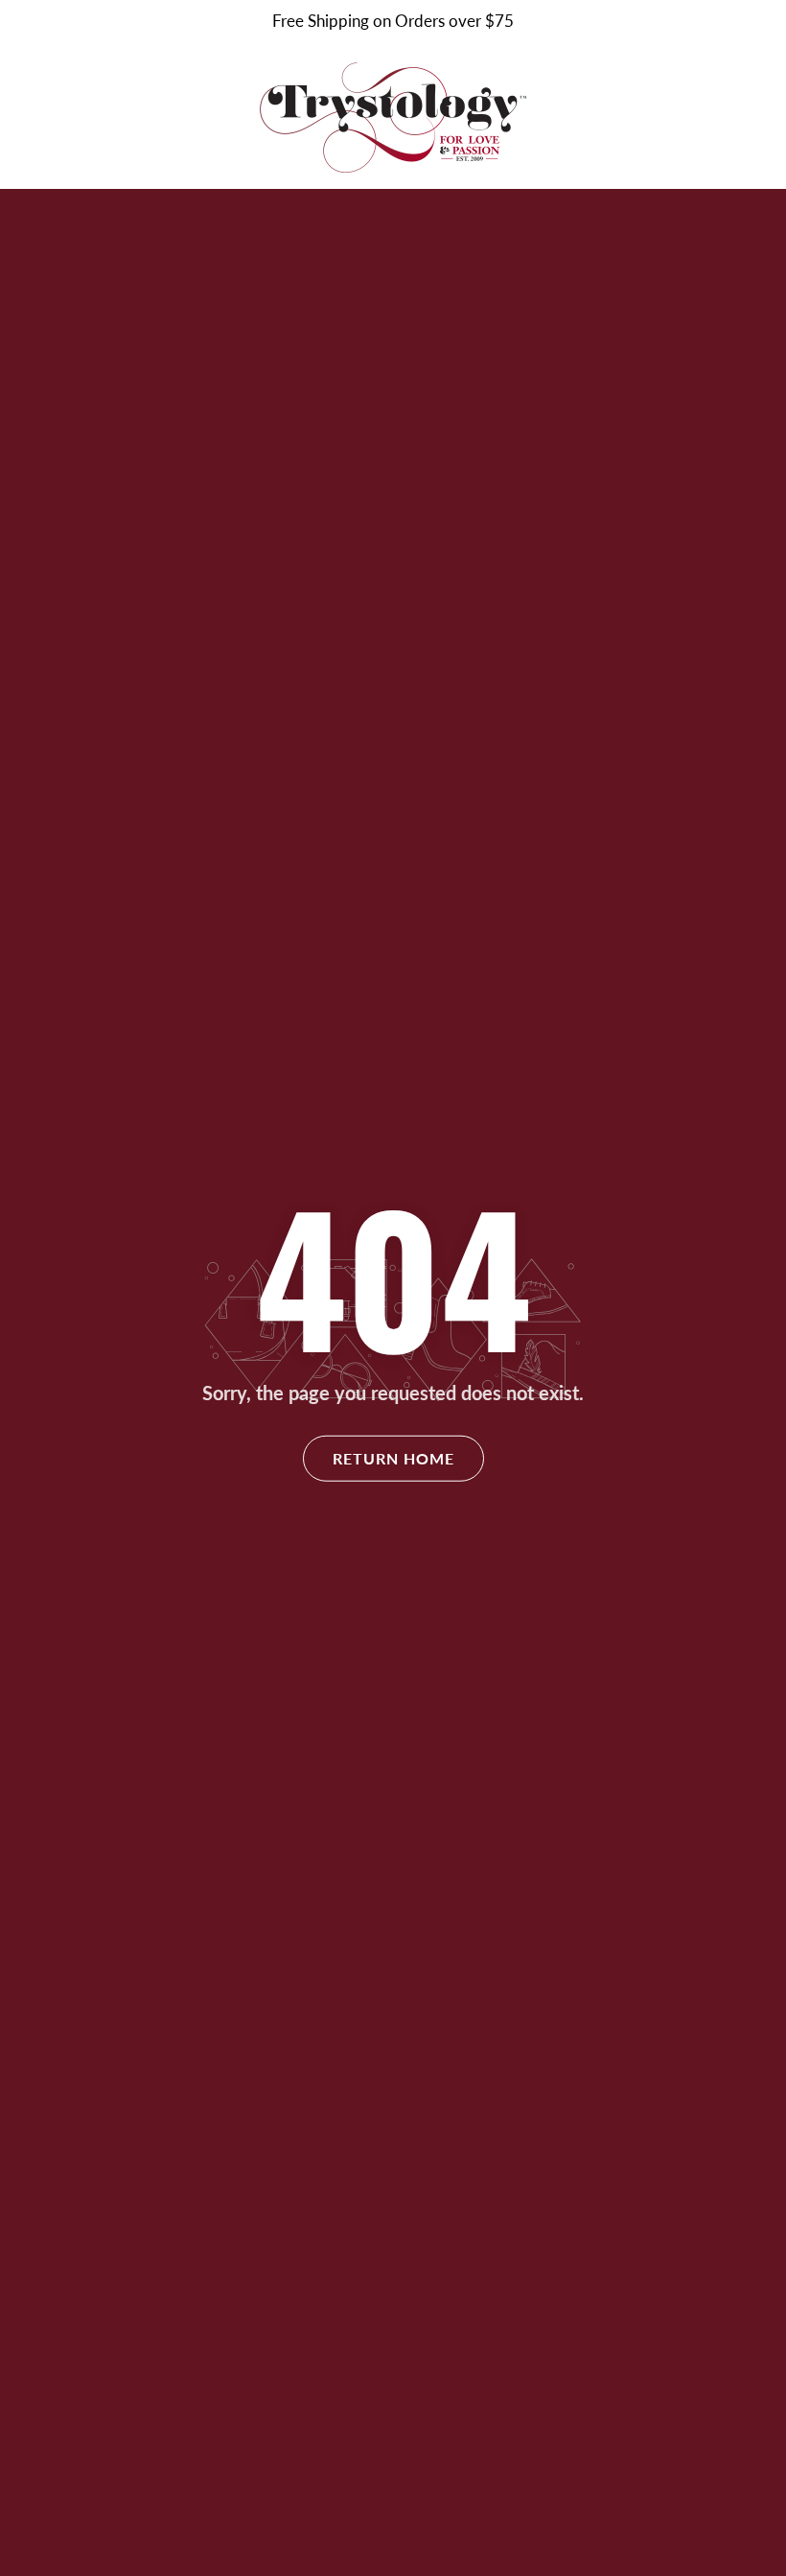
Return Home (393, 1458)
